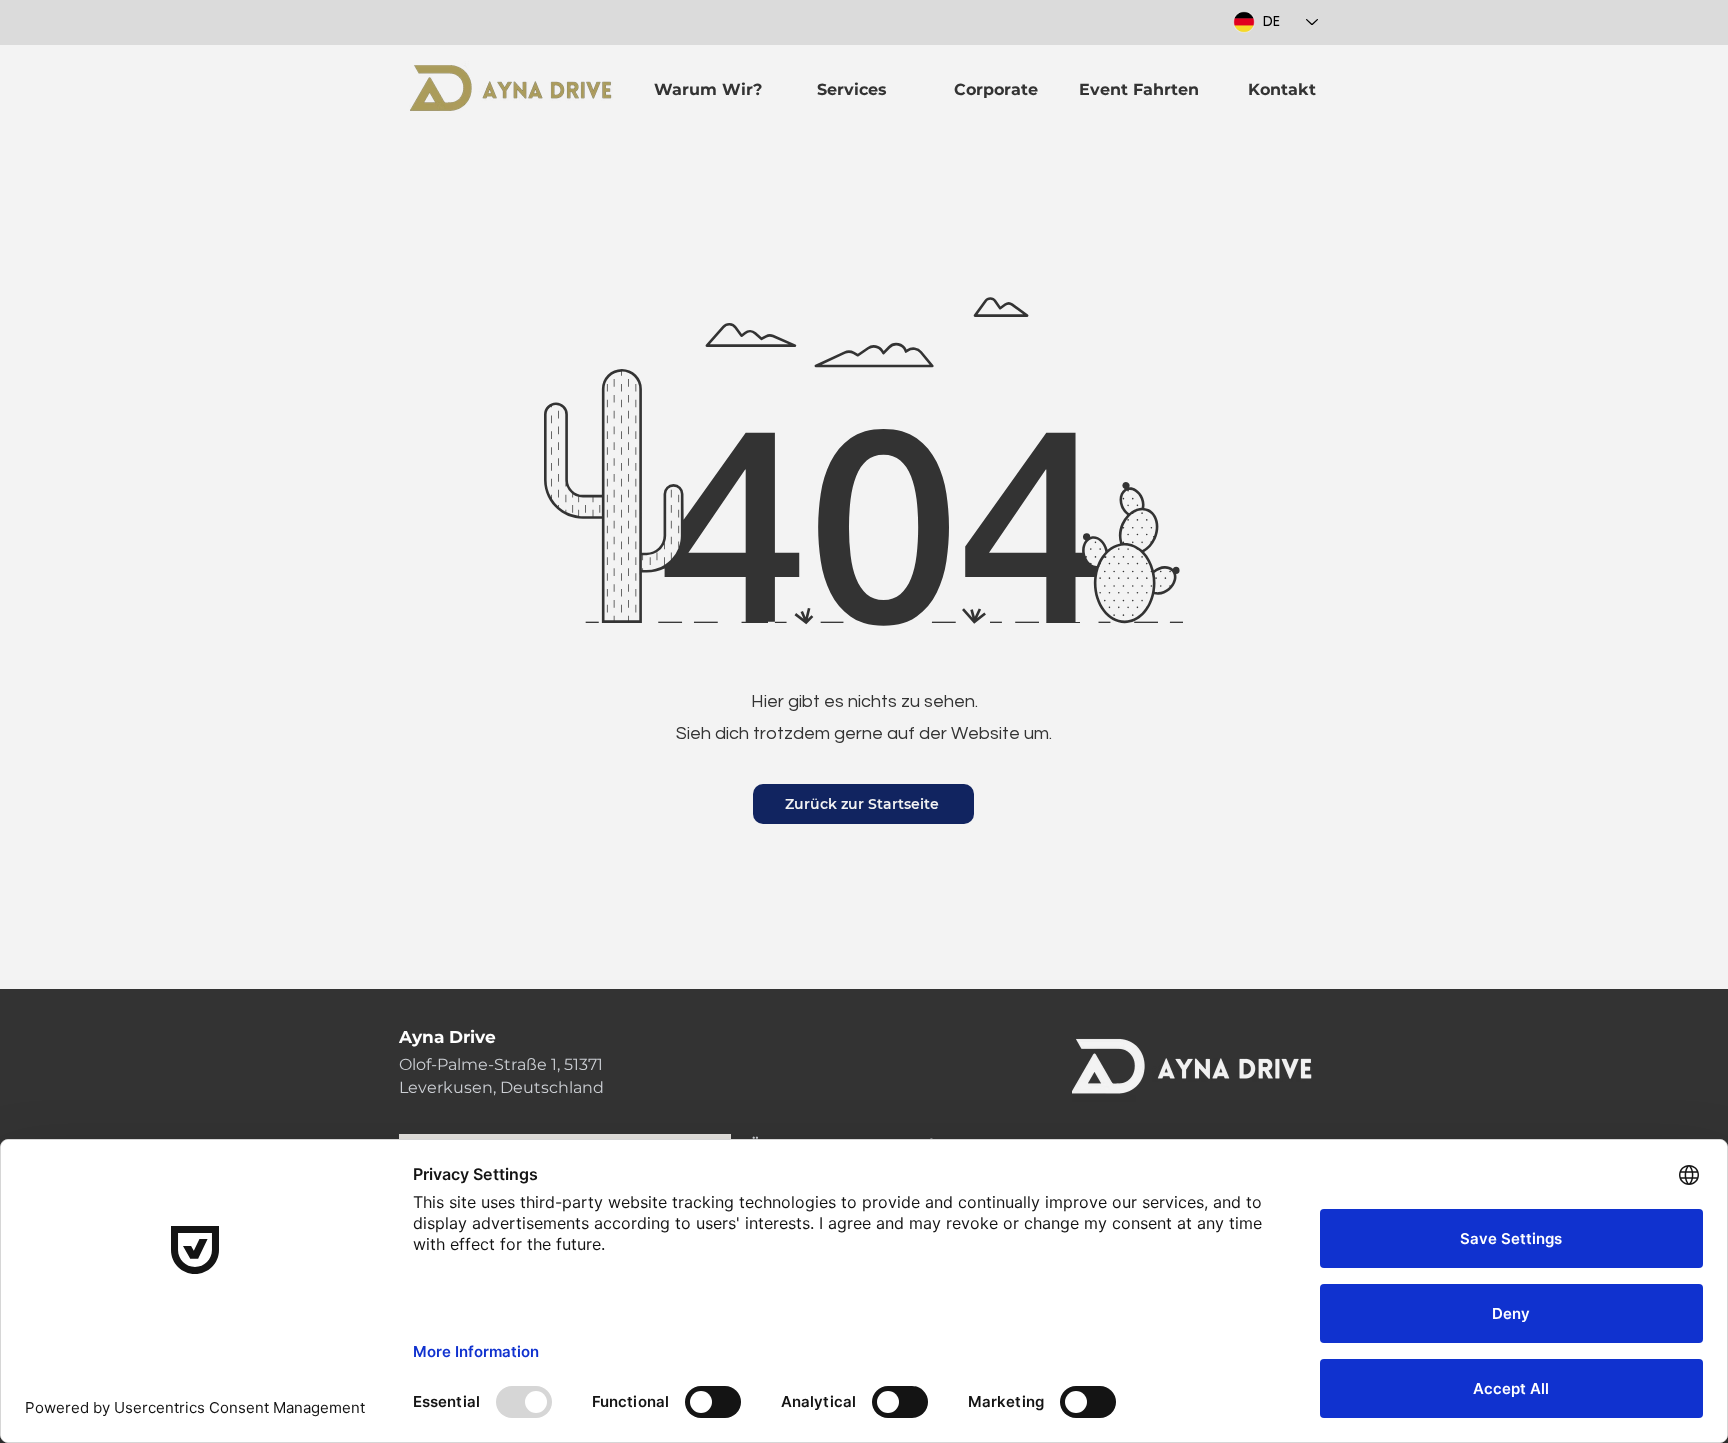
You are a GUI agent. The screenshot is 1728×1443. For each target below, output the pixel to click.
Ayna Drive (447, 1037)
